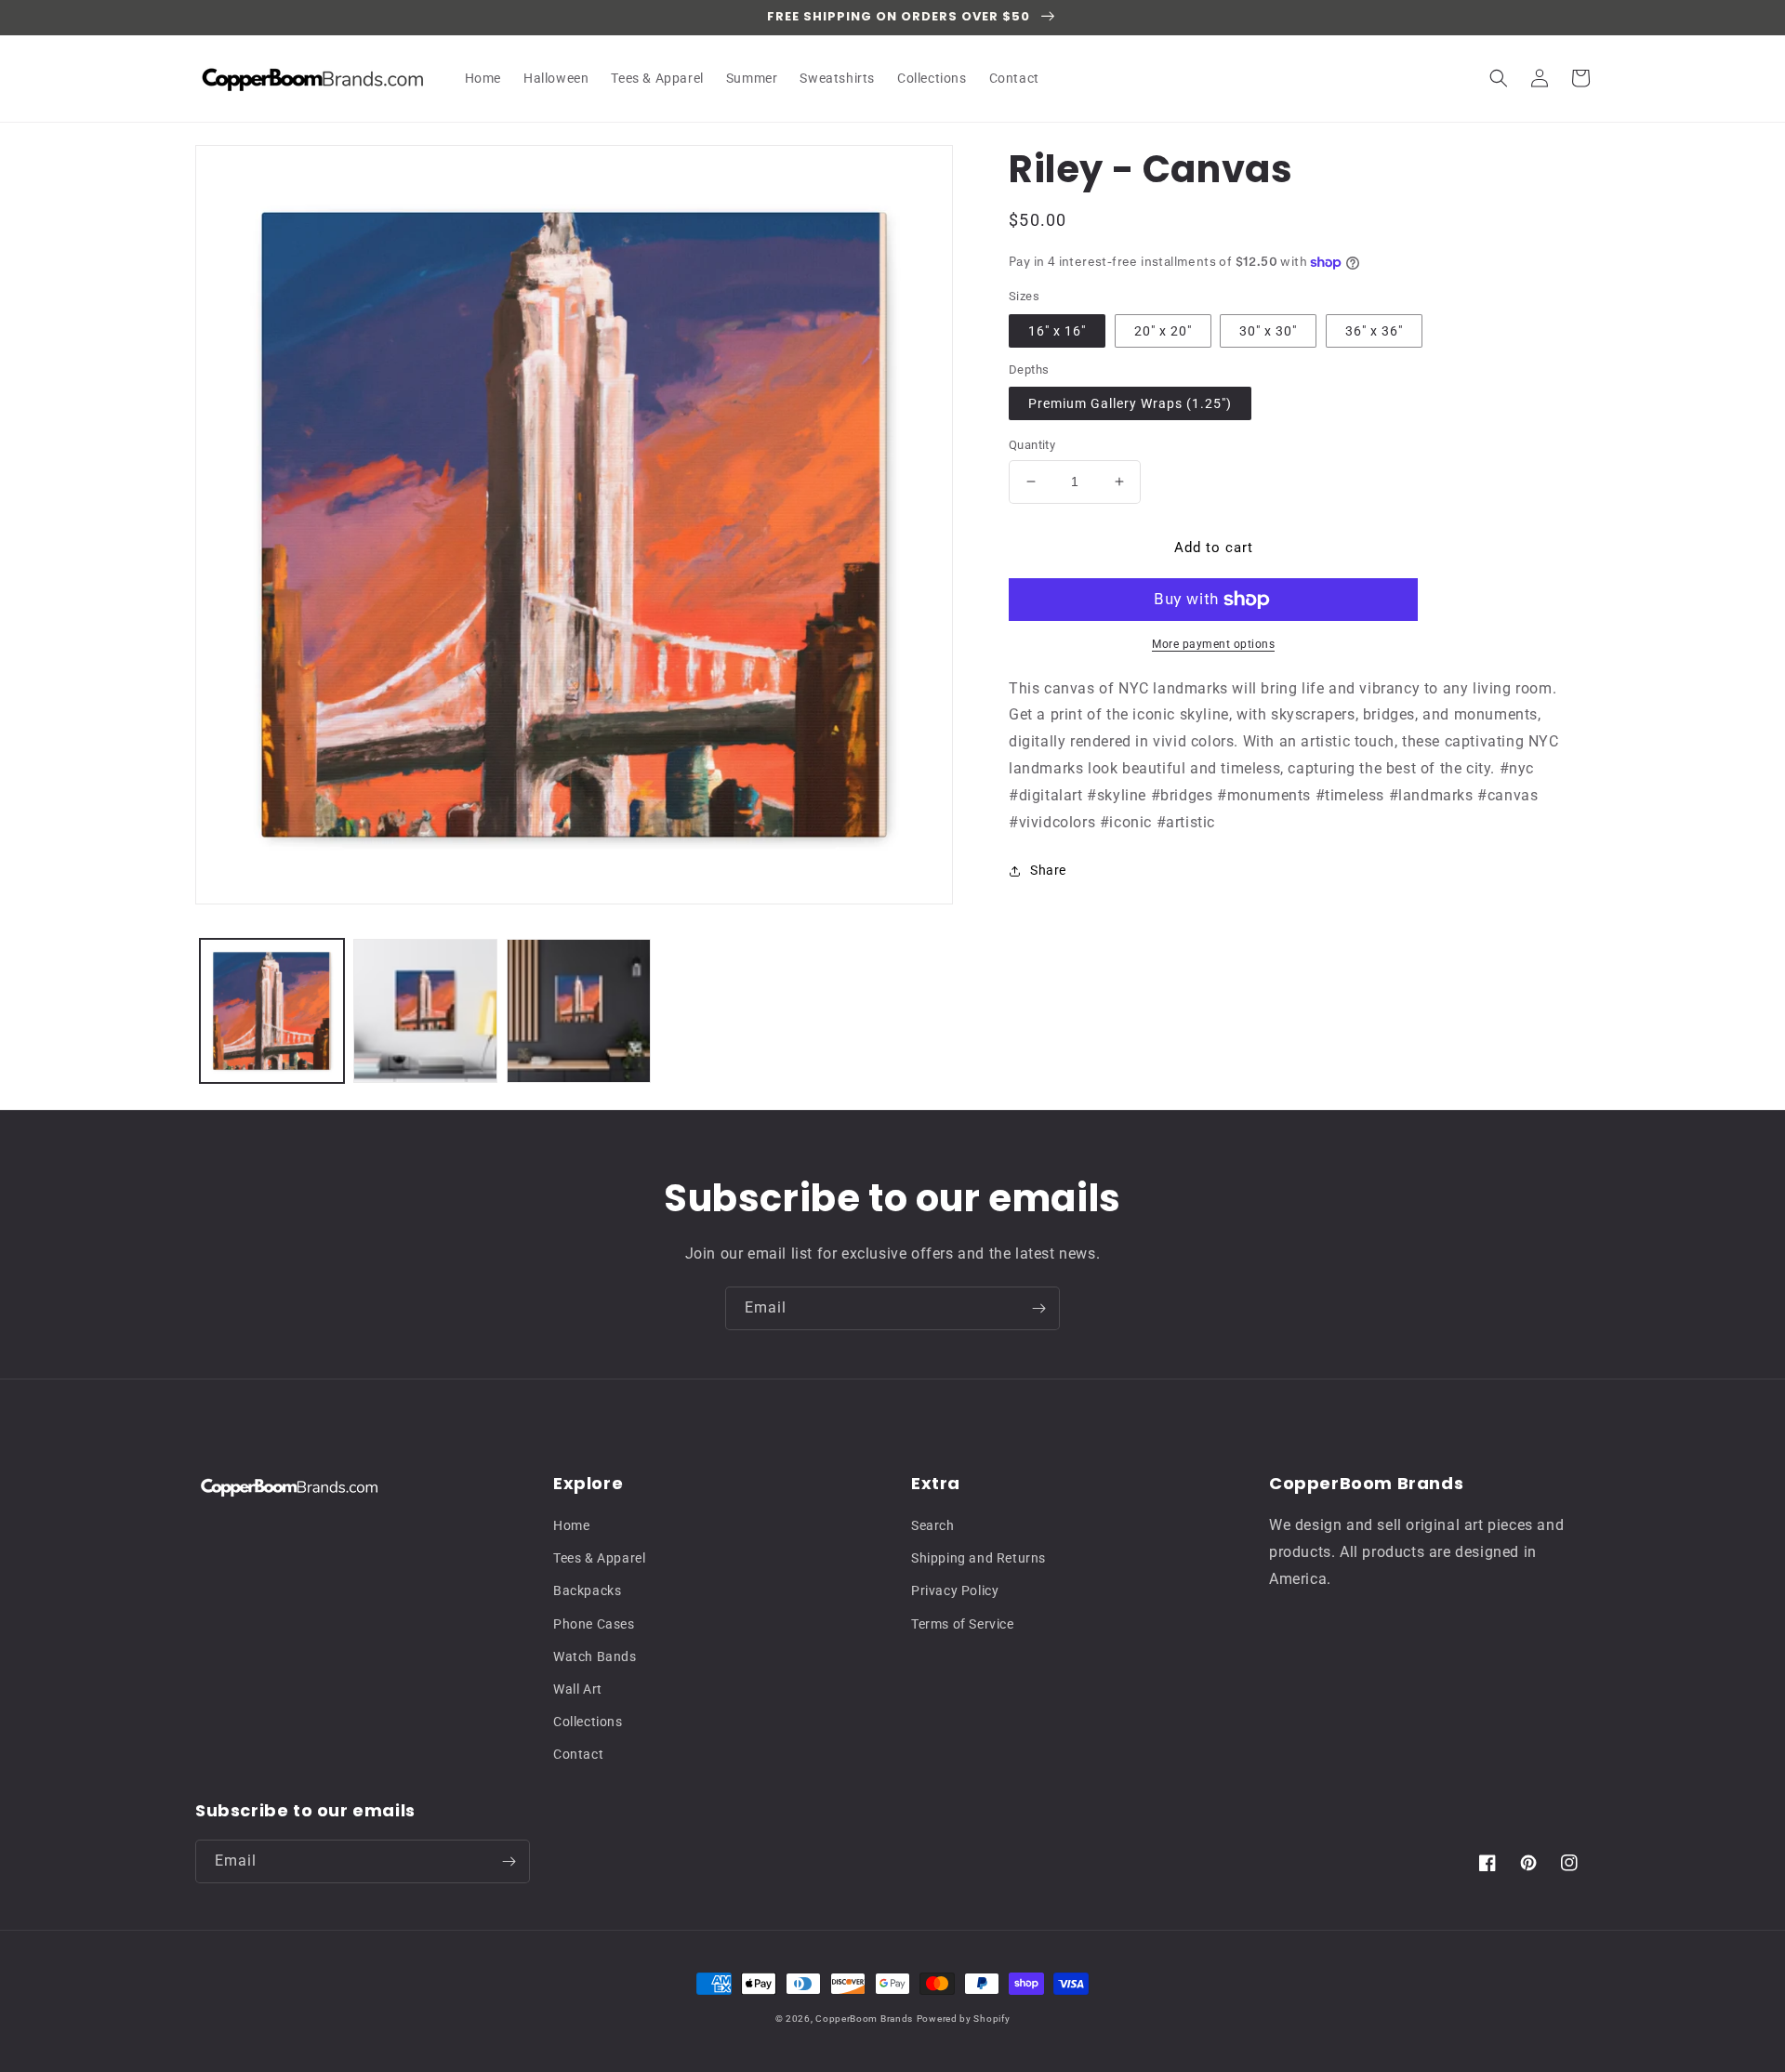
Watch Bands (595, 1656)
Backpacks (587, 1590)
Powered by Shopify (964, 2019)
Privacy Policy (955, 1590)
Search (933, 1525)
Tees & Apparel (599, 1558)
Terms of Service (963, 1624)
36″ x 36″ (1374, 331)
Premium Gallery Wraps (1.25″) (1130, 403)
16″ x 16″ (1057, 331)
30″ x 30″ (1268, 331)
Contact (578, 1754)
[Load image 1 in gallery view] (272, 1011)
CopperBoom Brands (864, 2019)
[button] (1499, 78)
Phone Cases (594, 1624)
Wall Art (578, 1689)
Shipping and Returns (978, 1558)
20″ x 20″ (1163, 331)
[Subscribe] (1038, 1308)
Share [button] (1048, 870)
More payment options (1213, 644)
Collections (588, 1722)
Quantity (1032, 445)
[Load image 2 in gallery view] (425, 1011)
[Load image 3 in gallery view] (579, 1011)
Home (571, 1525)
